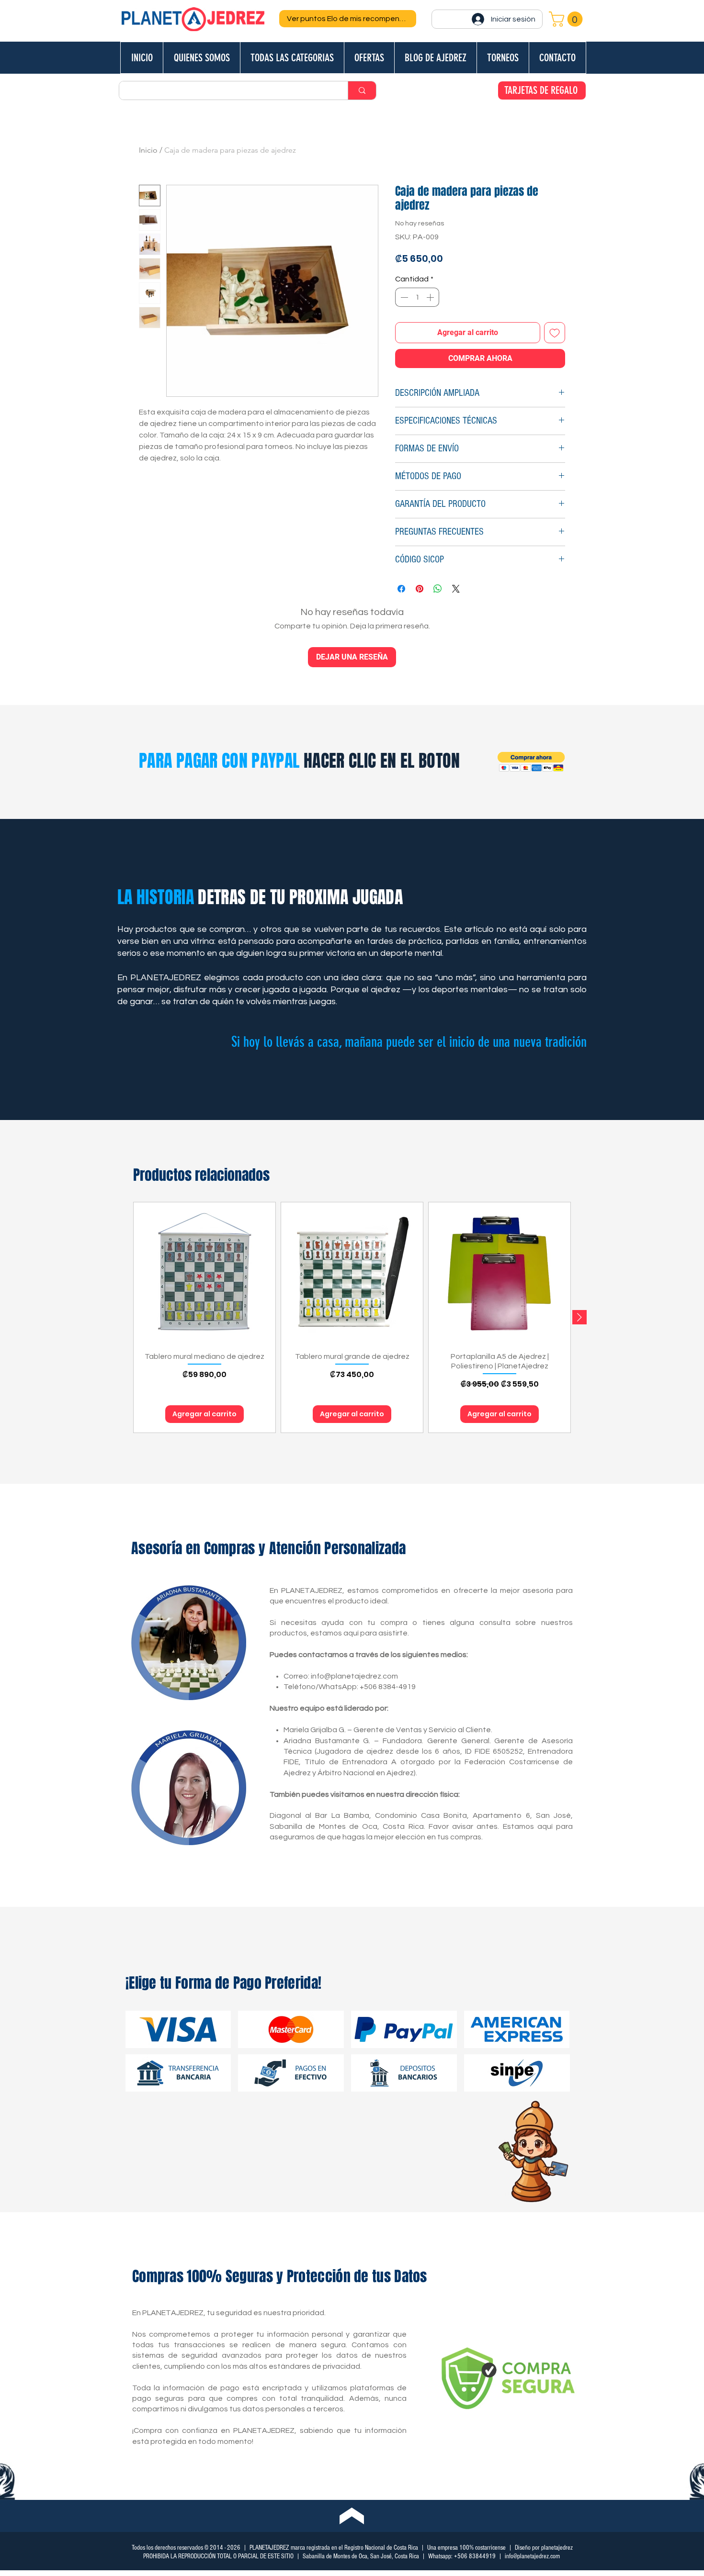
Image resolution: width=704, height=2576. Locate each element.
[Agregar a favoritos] (555, 333)
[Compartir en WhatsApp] (438, 589)
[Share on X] (456, 589)
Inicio (148, 150)
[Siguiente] (579, 1317)
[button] (568, 19)
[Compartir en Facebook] (401, 589)
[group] (352, 1317)
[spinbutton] (417, 297)
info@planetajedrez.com (354, 1676)
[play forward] (566, 2029)
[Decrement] (403, 297)
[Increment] (431, 297)
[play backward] (137, 2029)
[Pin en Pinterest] (420, 589)
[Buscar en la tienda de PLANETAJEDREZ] (362, 90)
